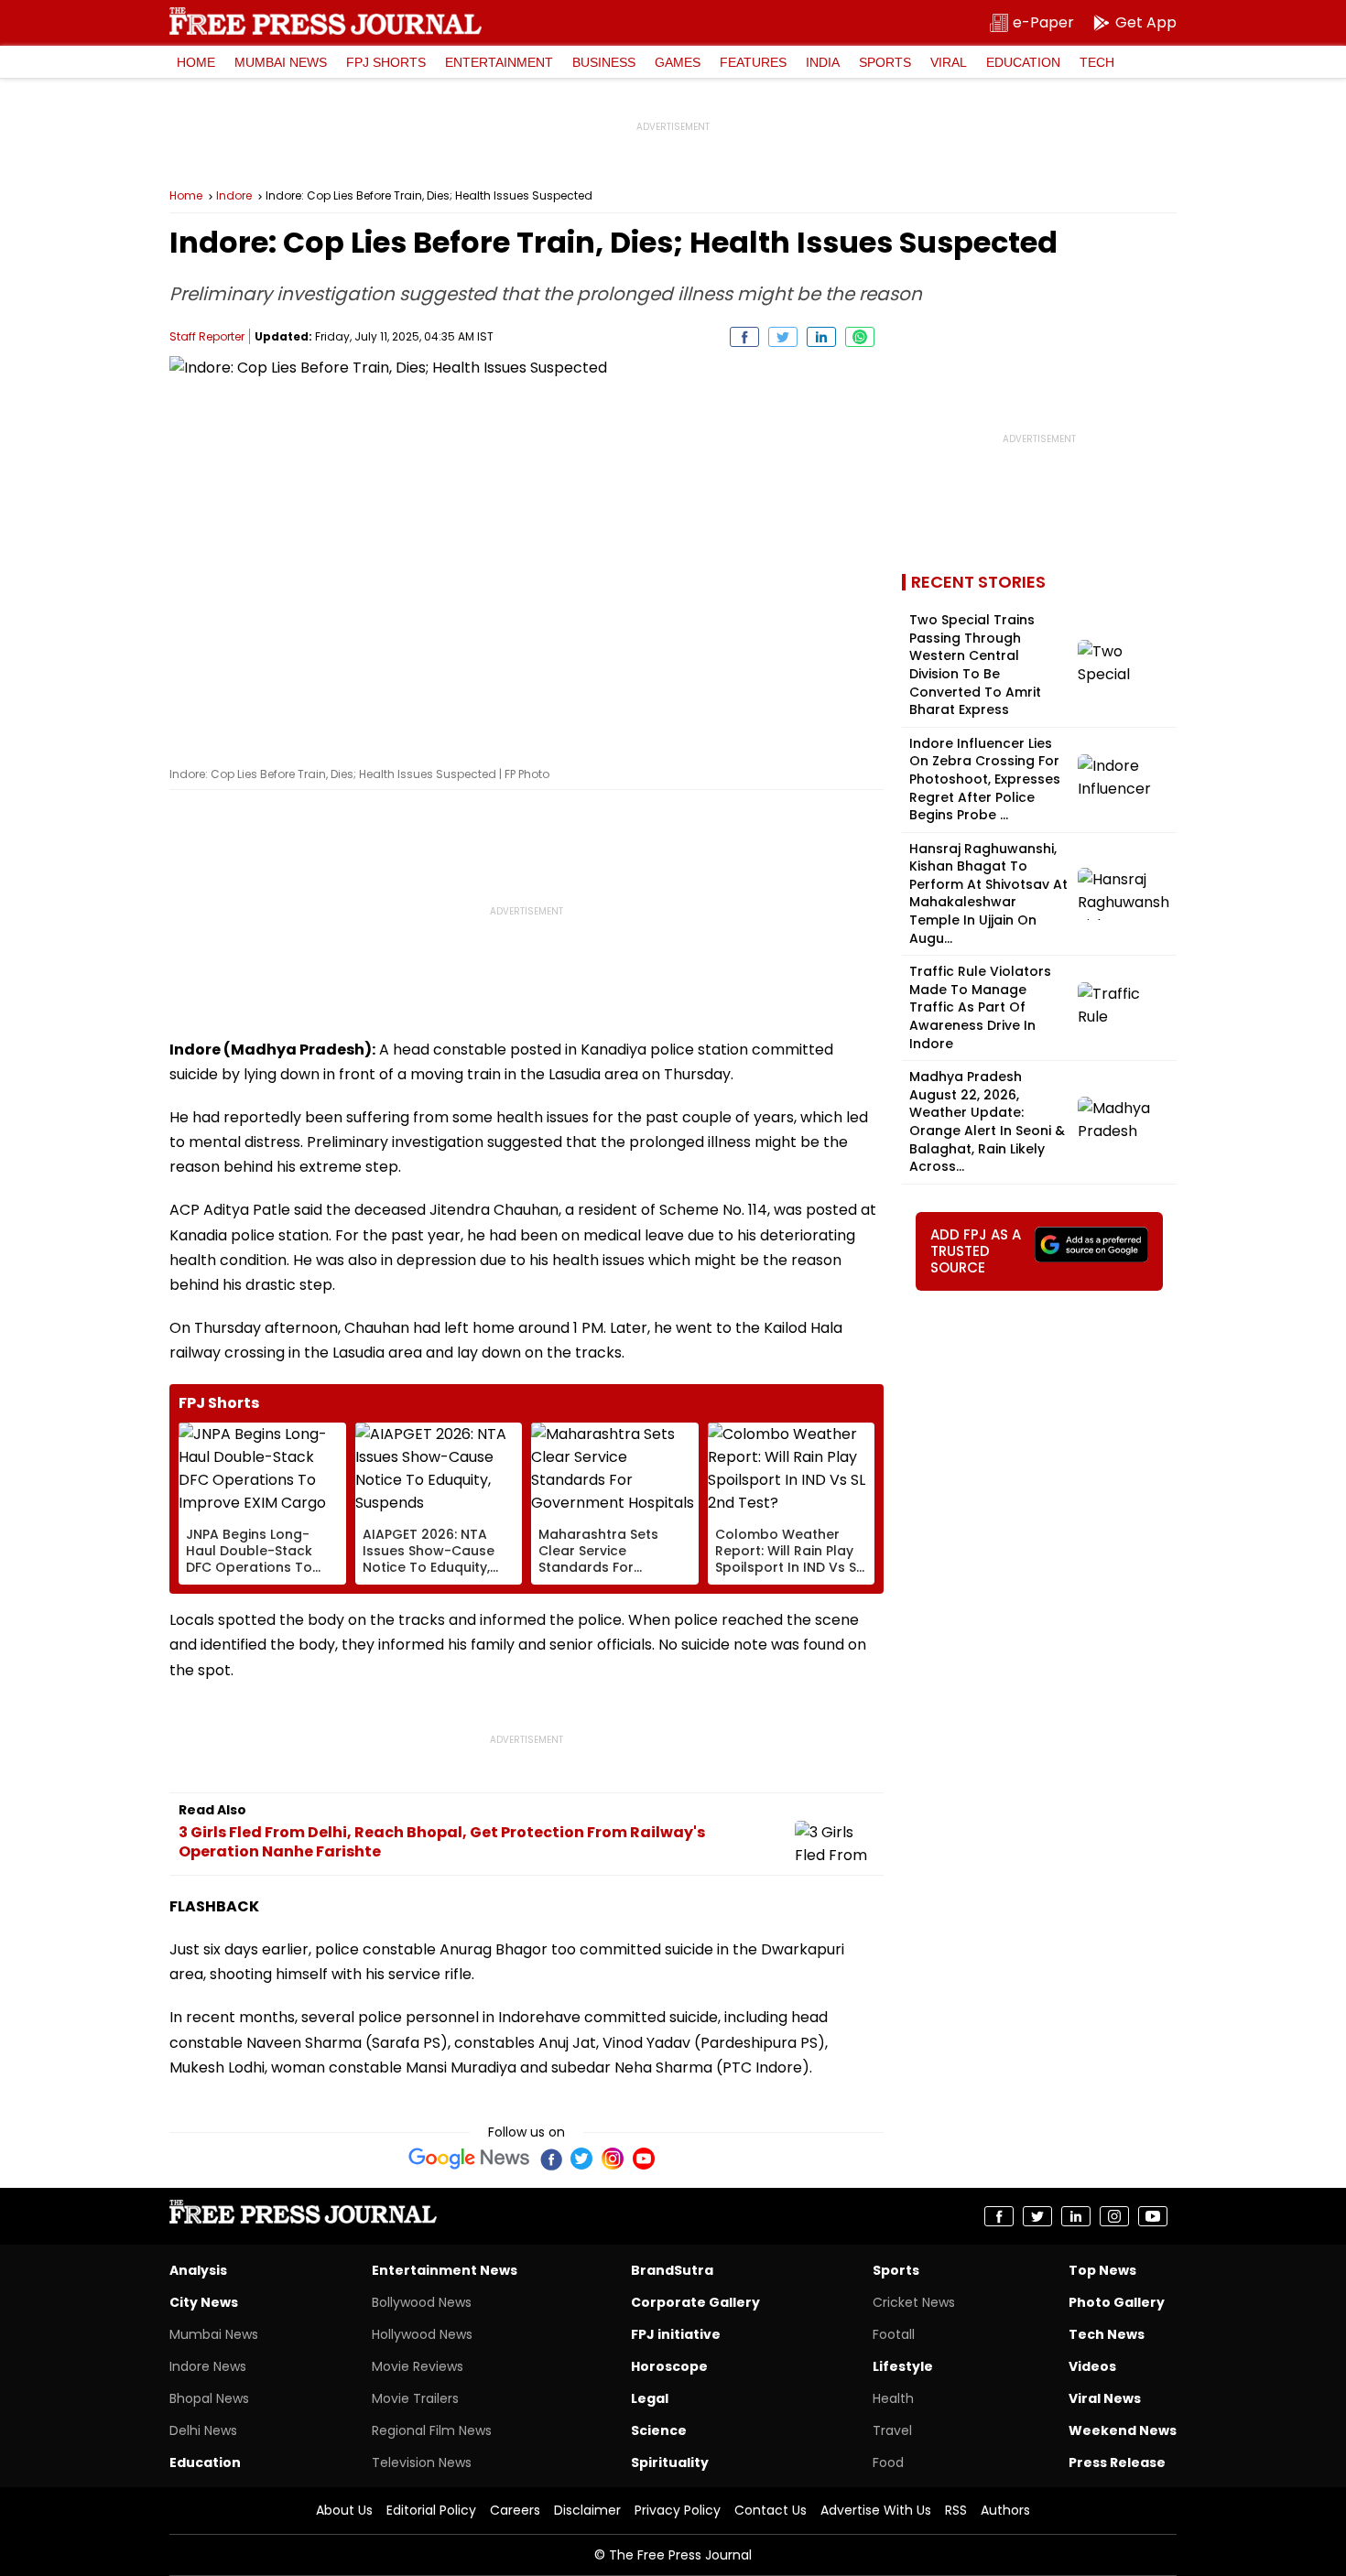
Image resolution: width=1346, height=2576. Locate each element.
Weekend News (1123, 2430)
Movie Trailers (415, 2398)
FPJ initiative (676, 2334)
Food (888, 2462)
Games (678, 62)
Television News (422, 2462)
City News (204, 2302)
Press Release (1117, 2462)
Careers (515, 2510)
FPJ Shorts (386, 62)
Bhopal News (209, 2398)
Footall (894, 2334)
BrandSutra (672, 2270)
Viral (949, 62)
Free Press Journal (326, 21)
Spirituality (670, 2462)
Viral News (1105, 2398)
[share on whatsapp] (860, 337)
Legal (650, 2398)
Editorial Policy (431, 2510)
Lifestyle (903, 2366)
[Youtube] (644, 2159)
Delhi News (203, 2430)
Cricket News (914, 2302)
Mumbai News (281, 62)
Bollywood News (422, 2302)
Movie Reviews (418, 2366)
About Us (344, 2510)
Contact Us (771, 2510)
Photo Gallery (1117, 2302)
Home (196, 62)
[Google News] (469, 2159)
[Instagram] (613, 2159)
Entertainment (499, 62)
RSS (956, 2510)
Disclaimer (587, 2510)
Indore (234, 196)
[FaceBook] (550, 2159)
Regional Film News (432, 2430)
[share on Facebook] (744, 337)
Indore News (208, 2366)
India (823, 62)
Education (1023, 62)
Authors (1005, 2510)
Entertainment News (445, 2270)
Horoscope (669, 2366)
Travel (892, 2430)
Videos (1092, 2366)
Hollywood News (422, 2334)
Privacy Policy (678, 2510)
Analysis (198, 2270)
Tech (1097, 62)
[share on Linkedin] (821, 337)
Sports (885, 62)
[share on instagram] (1114, 2216)
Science (659, 2430)
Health (893, 2398)
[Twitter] (581, 2159)
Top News (1102, 2270)
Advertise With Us (876, 2510)
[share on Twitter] (783, 337)
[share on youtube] (1153, 2216)
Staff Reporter (207, 336)
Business (604, 62)
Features (753, 62)
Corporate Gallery (695, 2302)
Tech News (1107, 2334)
